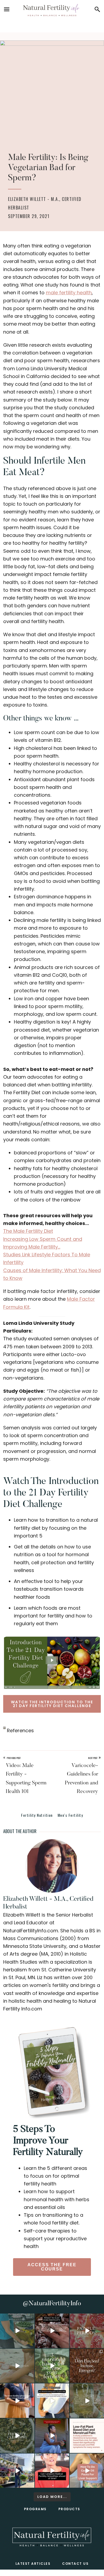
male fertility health (69, 293)
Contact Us (75, 2564)
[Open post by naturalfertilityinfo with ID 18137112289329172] (17, 2471)
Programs (35, 2509)
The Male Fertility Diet (28, 1231)
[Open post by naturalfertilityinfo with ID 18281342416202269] (87, 2471)
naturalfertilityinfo (17, 2318)
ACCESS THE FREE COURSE (52, 2267)
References (20, 1730)
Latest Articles (33, 2564)
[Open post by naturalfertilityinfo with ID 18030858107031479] (87, 2366)
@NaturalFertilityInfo (52, 2304)
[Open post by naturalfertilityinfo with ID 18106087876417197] (52, 2331)
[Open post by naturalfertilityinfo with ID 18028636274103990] (52, 2471)
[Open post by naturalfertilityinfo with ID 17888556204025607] (87, 2436)
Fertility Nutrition (37, 1815)
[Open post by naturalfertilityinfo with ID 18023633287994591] (17, 2401)
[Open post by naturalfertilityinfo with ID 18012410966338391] (87, 2401)
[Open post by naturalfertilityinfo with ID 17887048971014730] (52, 2436)
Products (69, 2509)
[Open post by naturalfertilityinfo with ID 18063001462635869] (17, 2331)
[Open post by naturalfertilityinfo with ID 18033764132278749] (17, 2436)
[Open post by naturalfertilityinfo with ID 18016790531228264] (87, 2331)
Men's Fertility (70, 1815)
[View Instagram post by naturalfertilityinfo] (31, 2345)
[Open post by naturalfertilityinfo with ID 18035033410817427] (17, 2366)
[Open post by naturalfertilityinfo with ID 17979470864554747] (52, 2366)
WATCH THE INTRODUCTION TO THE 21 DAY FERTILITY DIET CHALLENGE (52, 1704)
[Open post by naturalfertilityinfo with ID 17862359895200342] (52, 2401)
